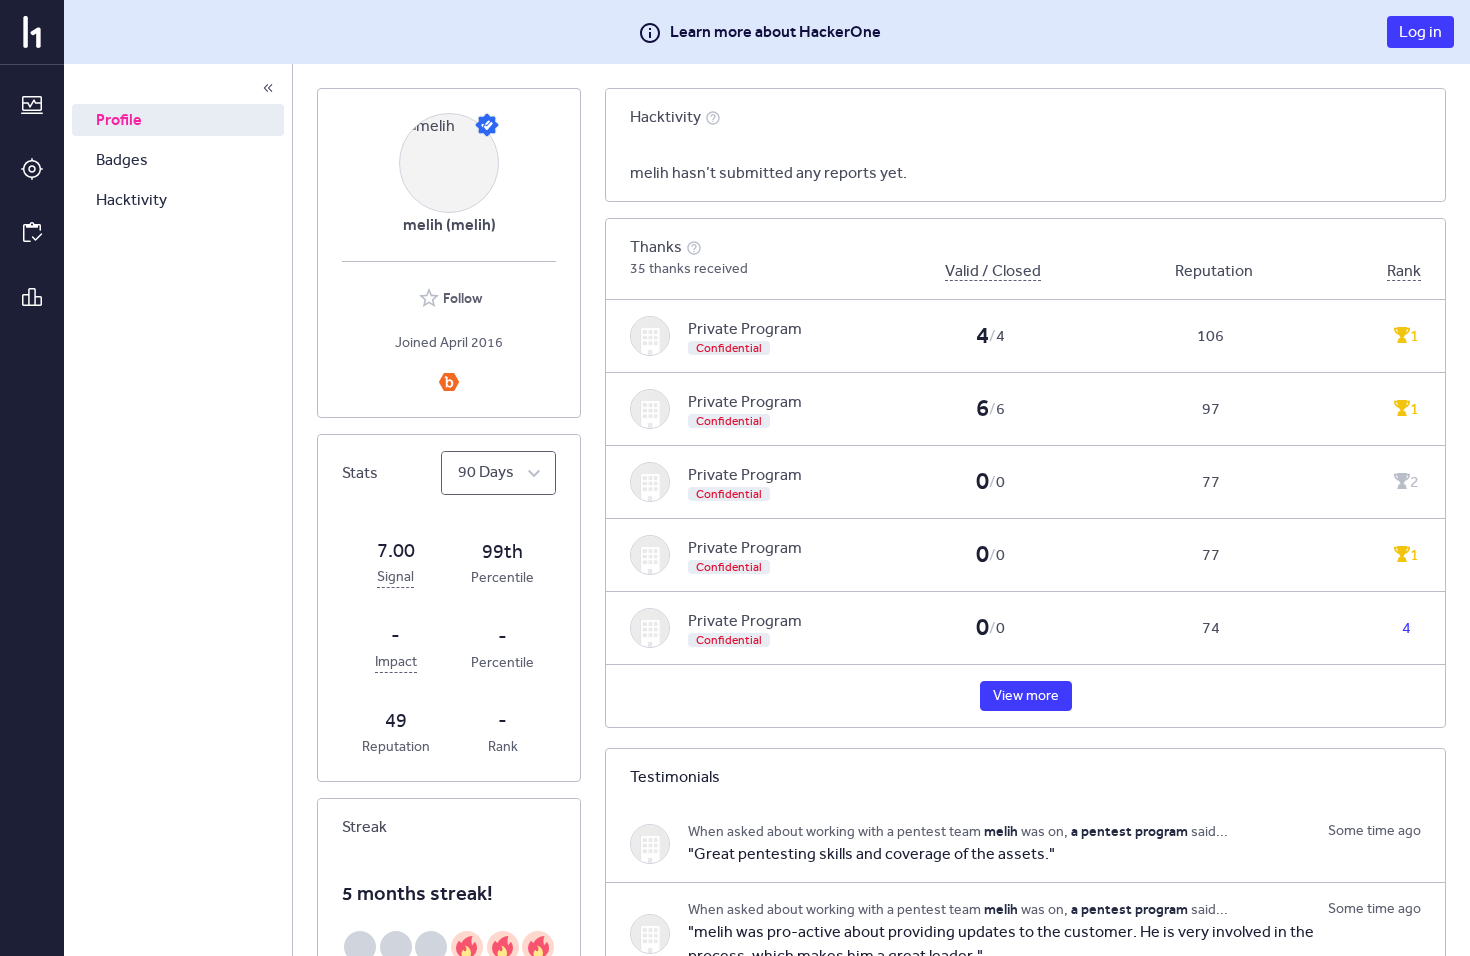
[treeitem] (178, 120)
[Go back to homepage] (32, 32)
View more (1026, 695)
